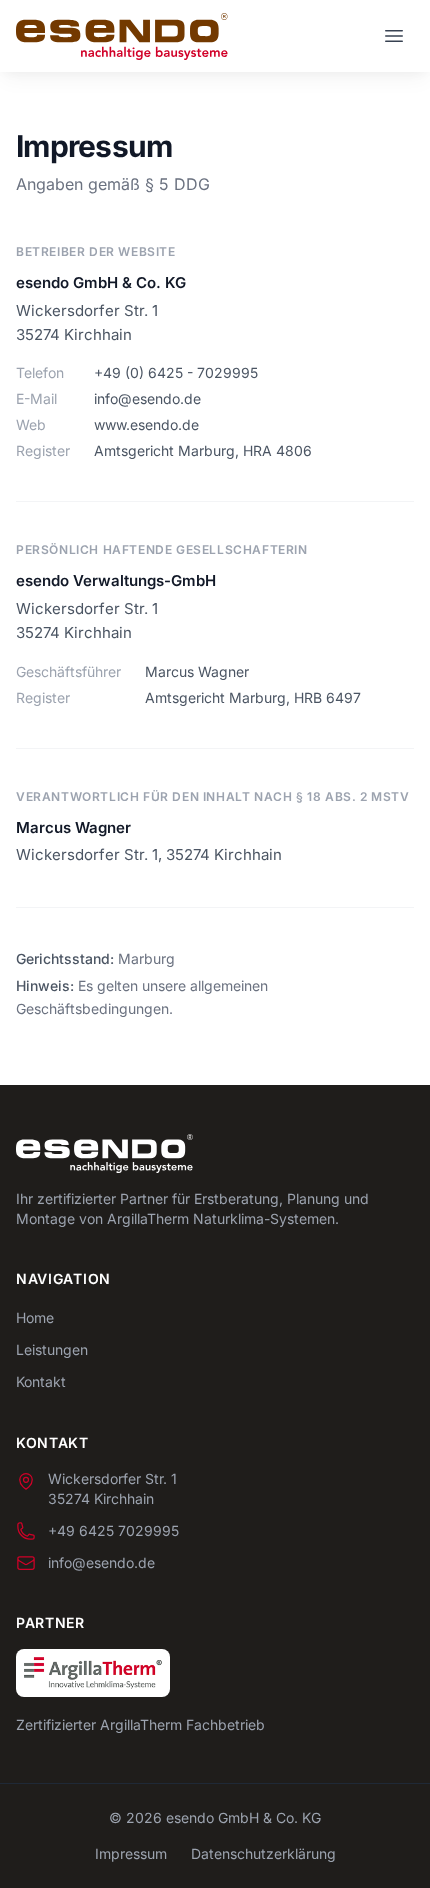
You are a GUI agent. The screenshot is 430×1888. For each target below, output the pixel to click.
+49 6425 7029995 (113, 1530)
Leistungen (52, 1349)
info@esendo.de (147, 398)
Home (35, 1317)
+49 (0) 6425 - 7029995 (176, 372)
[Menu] (394, 36)
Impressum (131, 1853)
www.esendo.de (146, 424)
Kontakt (41, 1381)
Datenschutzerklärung (263, 1853)
